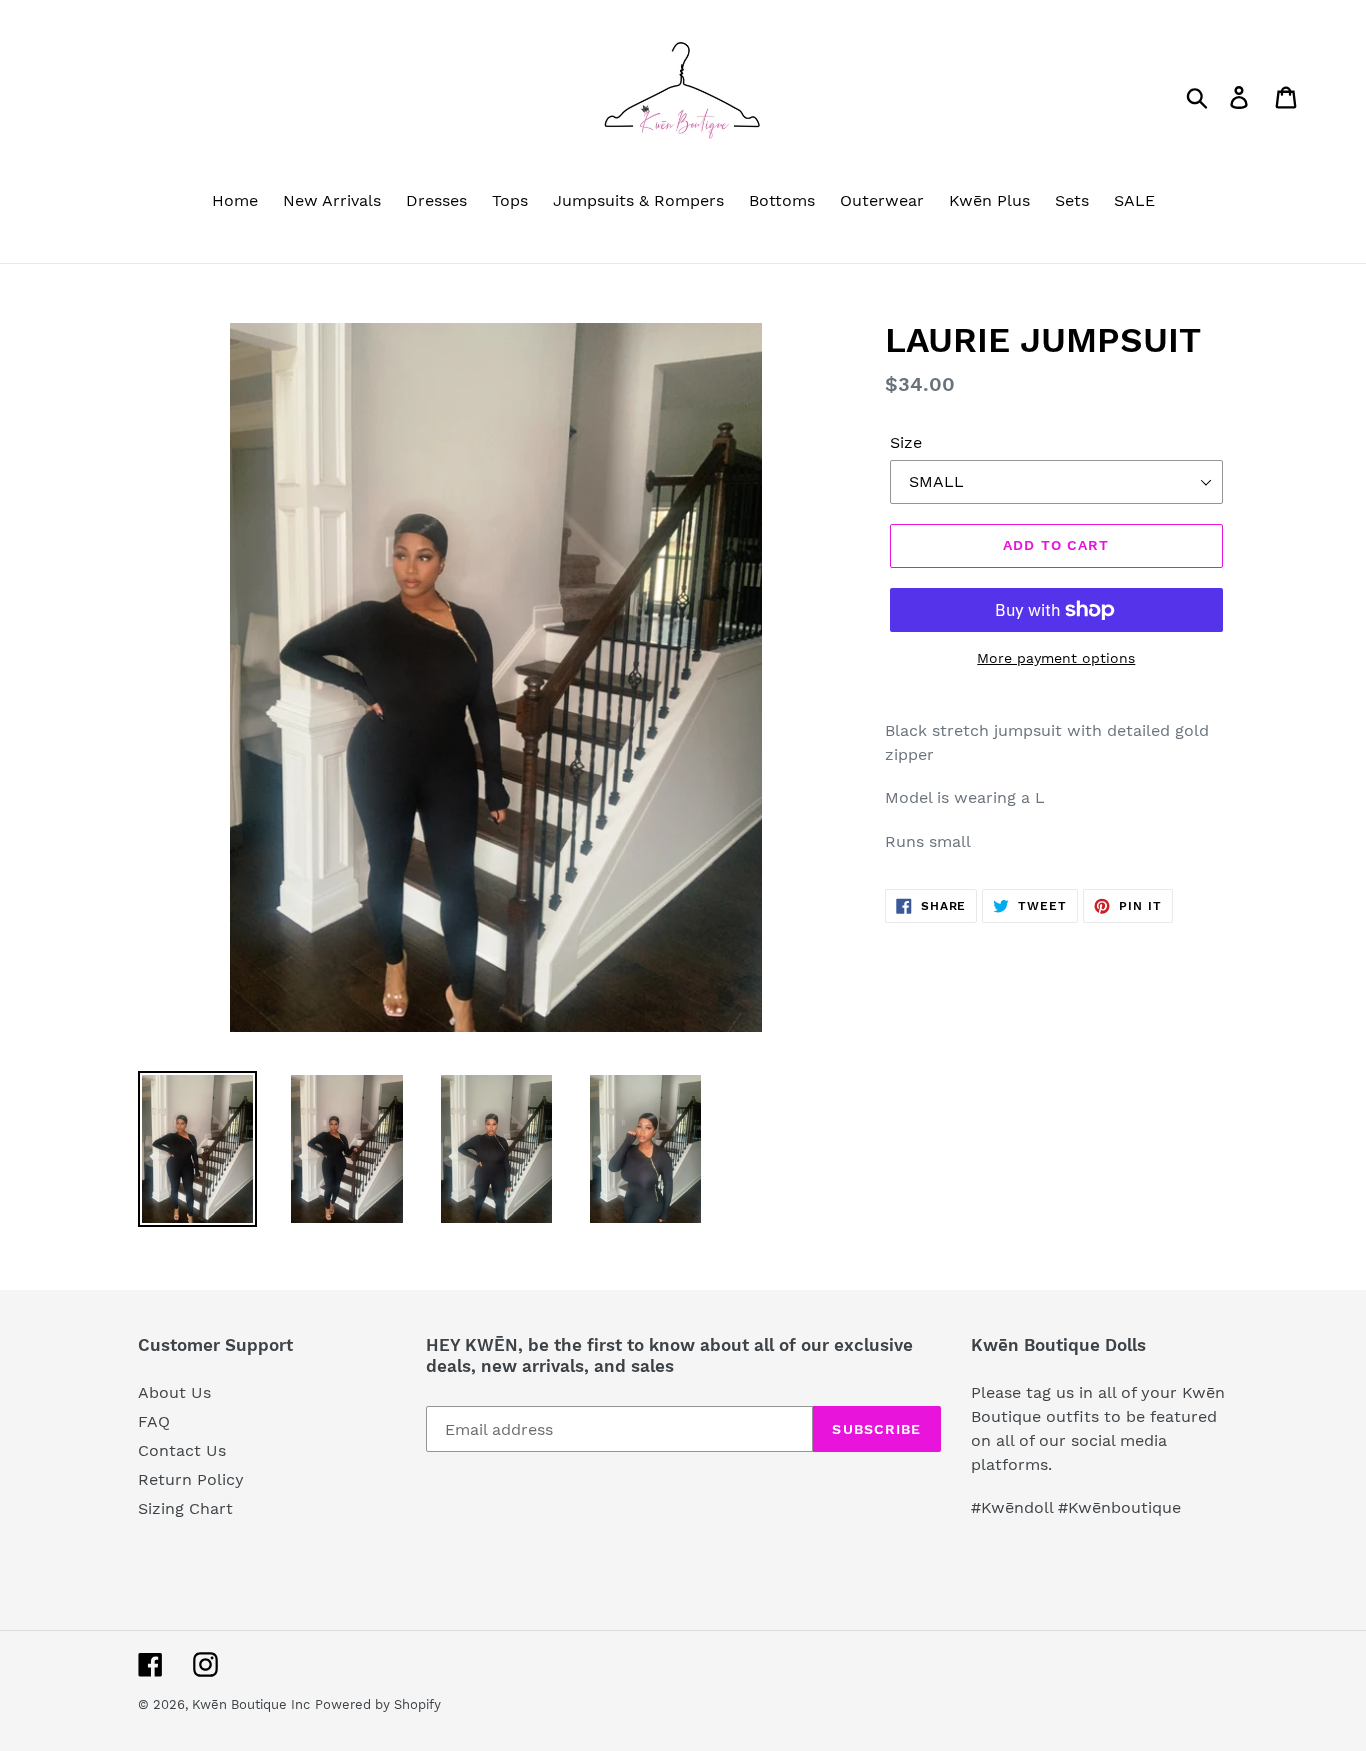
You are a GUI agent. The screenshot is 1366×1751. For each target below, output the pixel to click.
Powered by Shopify (378, 1704)
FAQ (154, 1421)
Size (906, 442)
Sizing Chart (185, 1508)
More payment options (1056, 658)
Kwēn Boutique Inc (251, 1704)
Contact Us (182, 1450)
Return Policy (191, 1479)
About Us (174, 1392)
